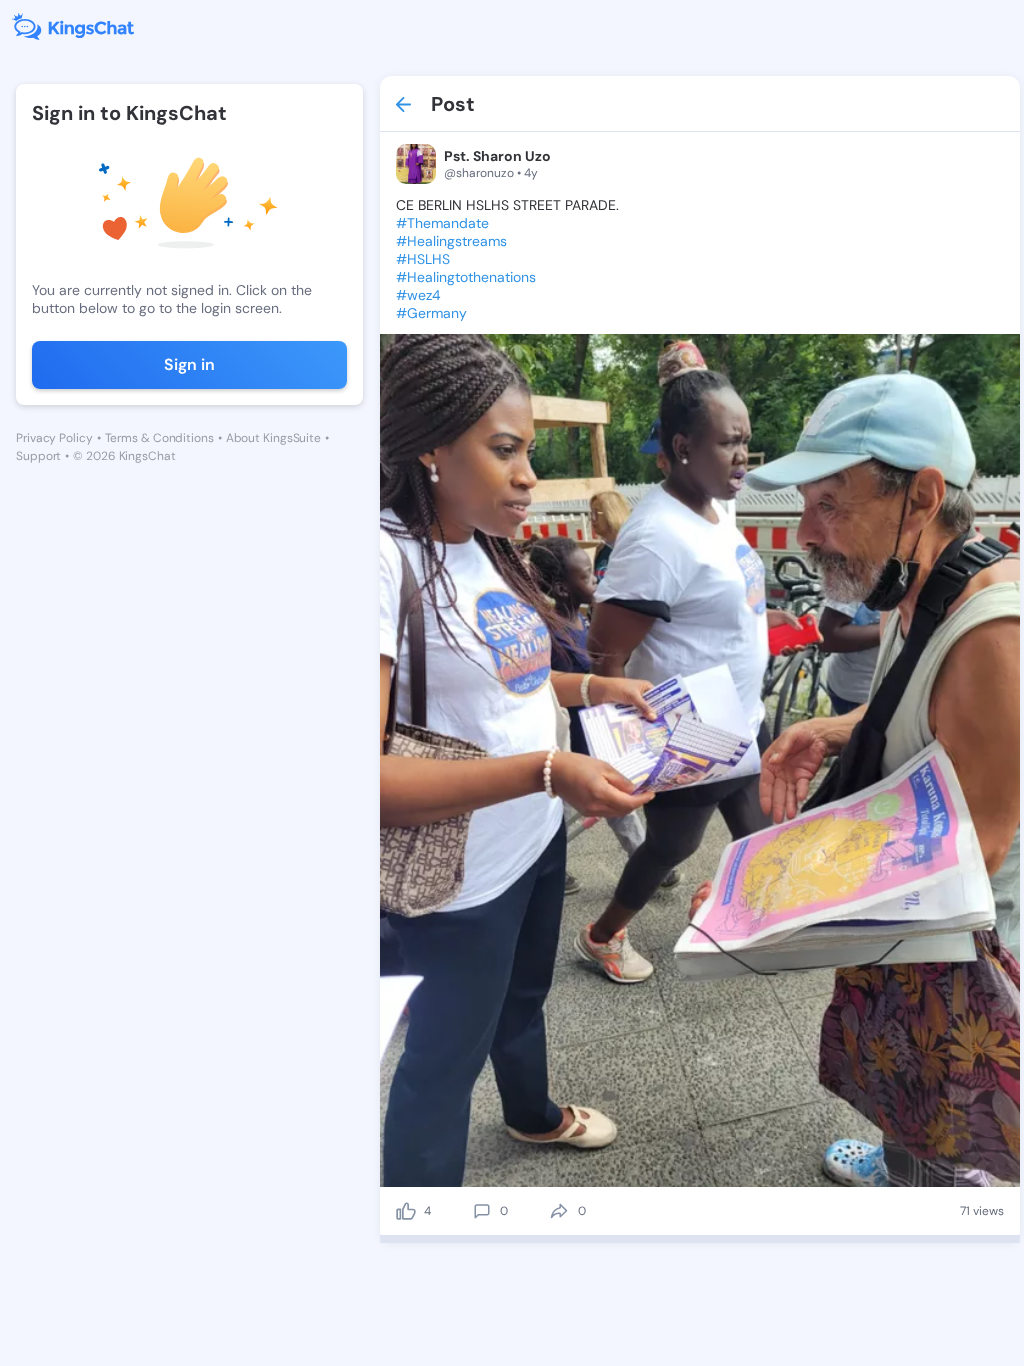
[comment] (482, 1211)
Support (38, 456)
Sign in (189, 364)
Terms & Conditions (159, 438)
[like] (406, 1211)
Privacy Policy (54, 438)
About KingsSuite (273, 438)
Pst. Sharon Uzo (497, 156)
